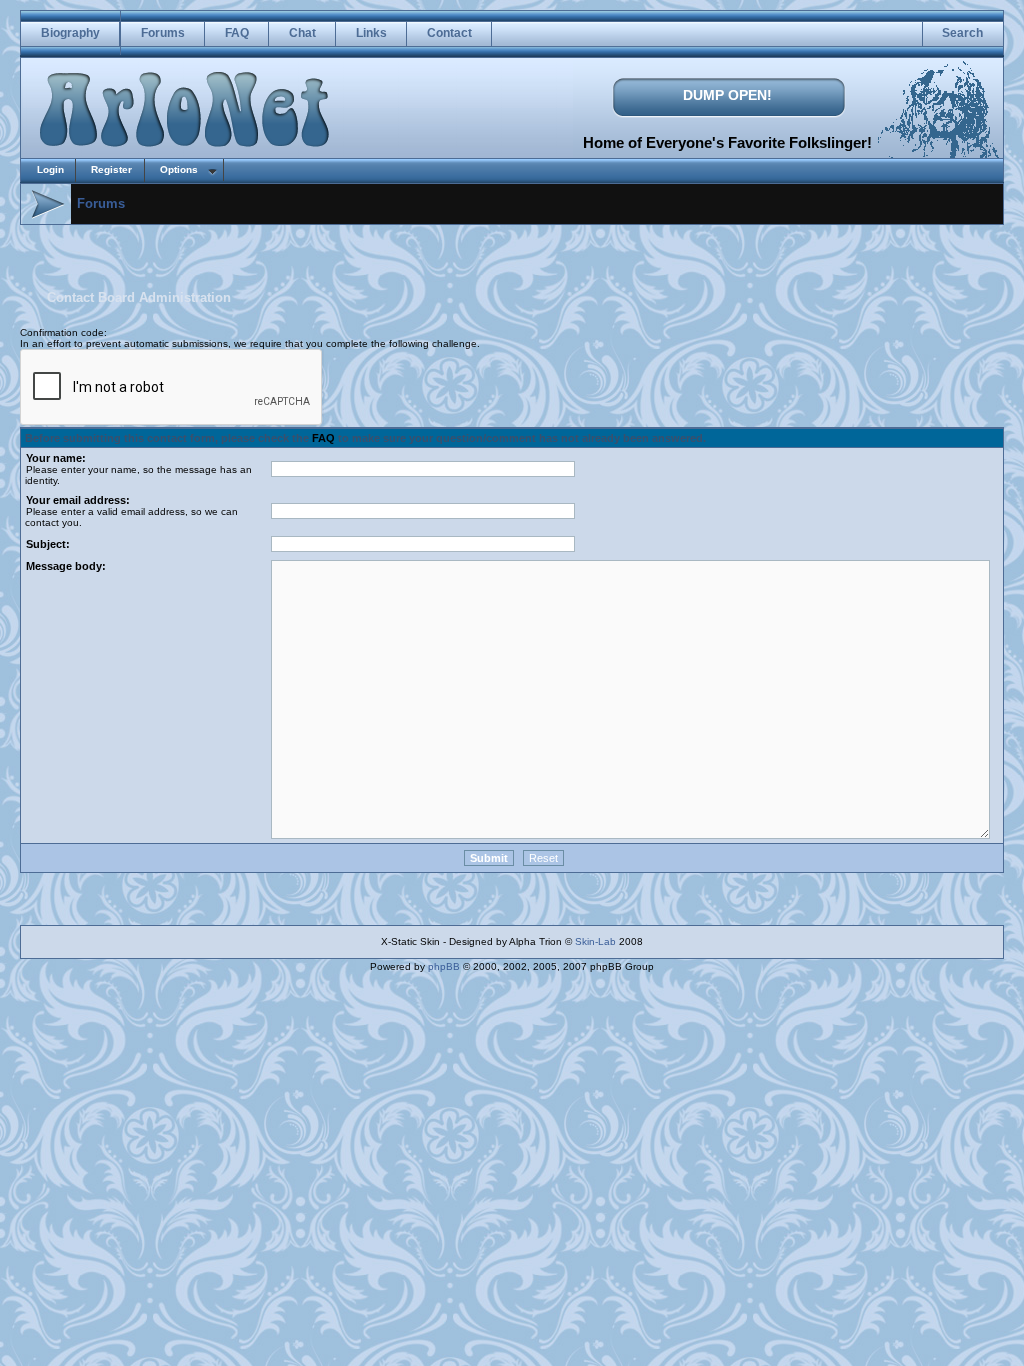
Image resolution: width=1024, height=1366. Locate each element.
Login (50, 169)
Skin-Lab (595, 941)
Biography (70, 33)
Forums (163, 33)
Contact (449, 33)
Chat (302, 33)
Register (111, 169)
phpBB (444, 966)
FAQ (237, 33)
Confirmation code (62, 332)
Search (962, 33)
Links (371, 33)
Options (179, 169)
